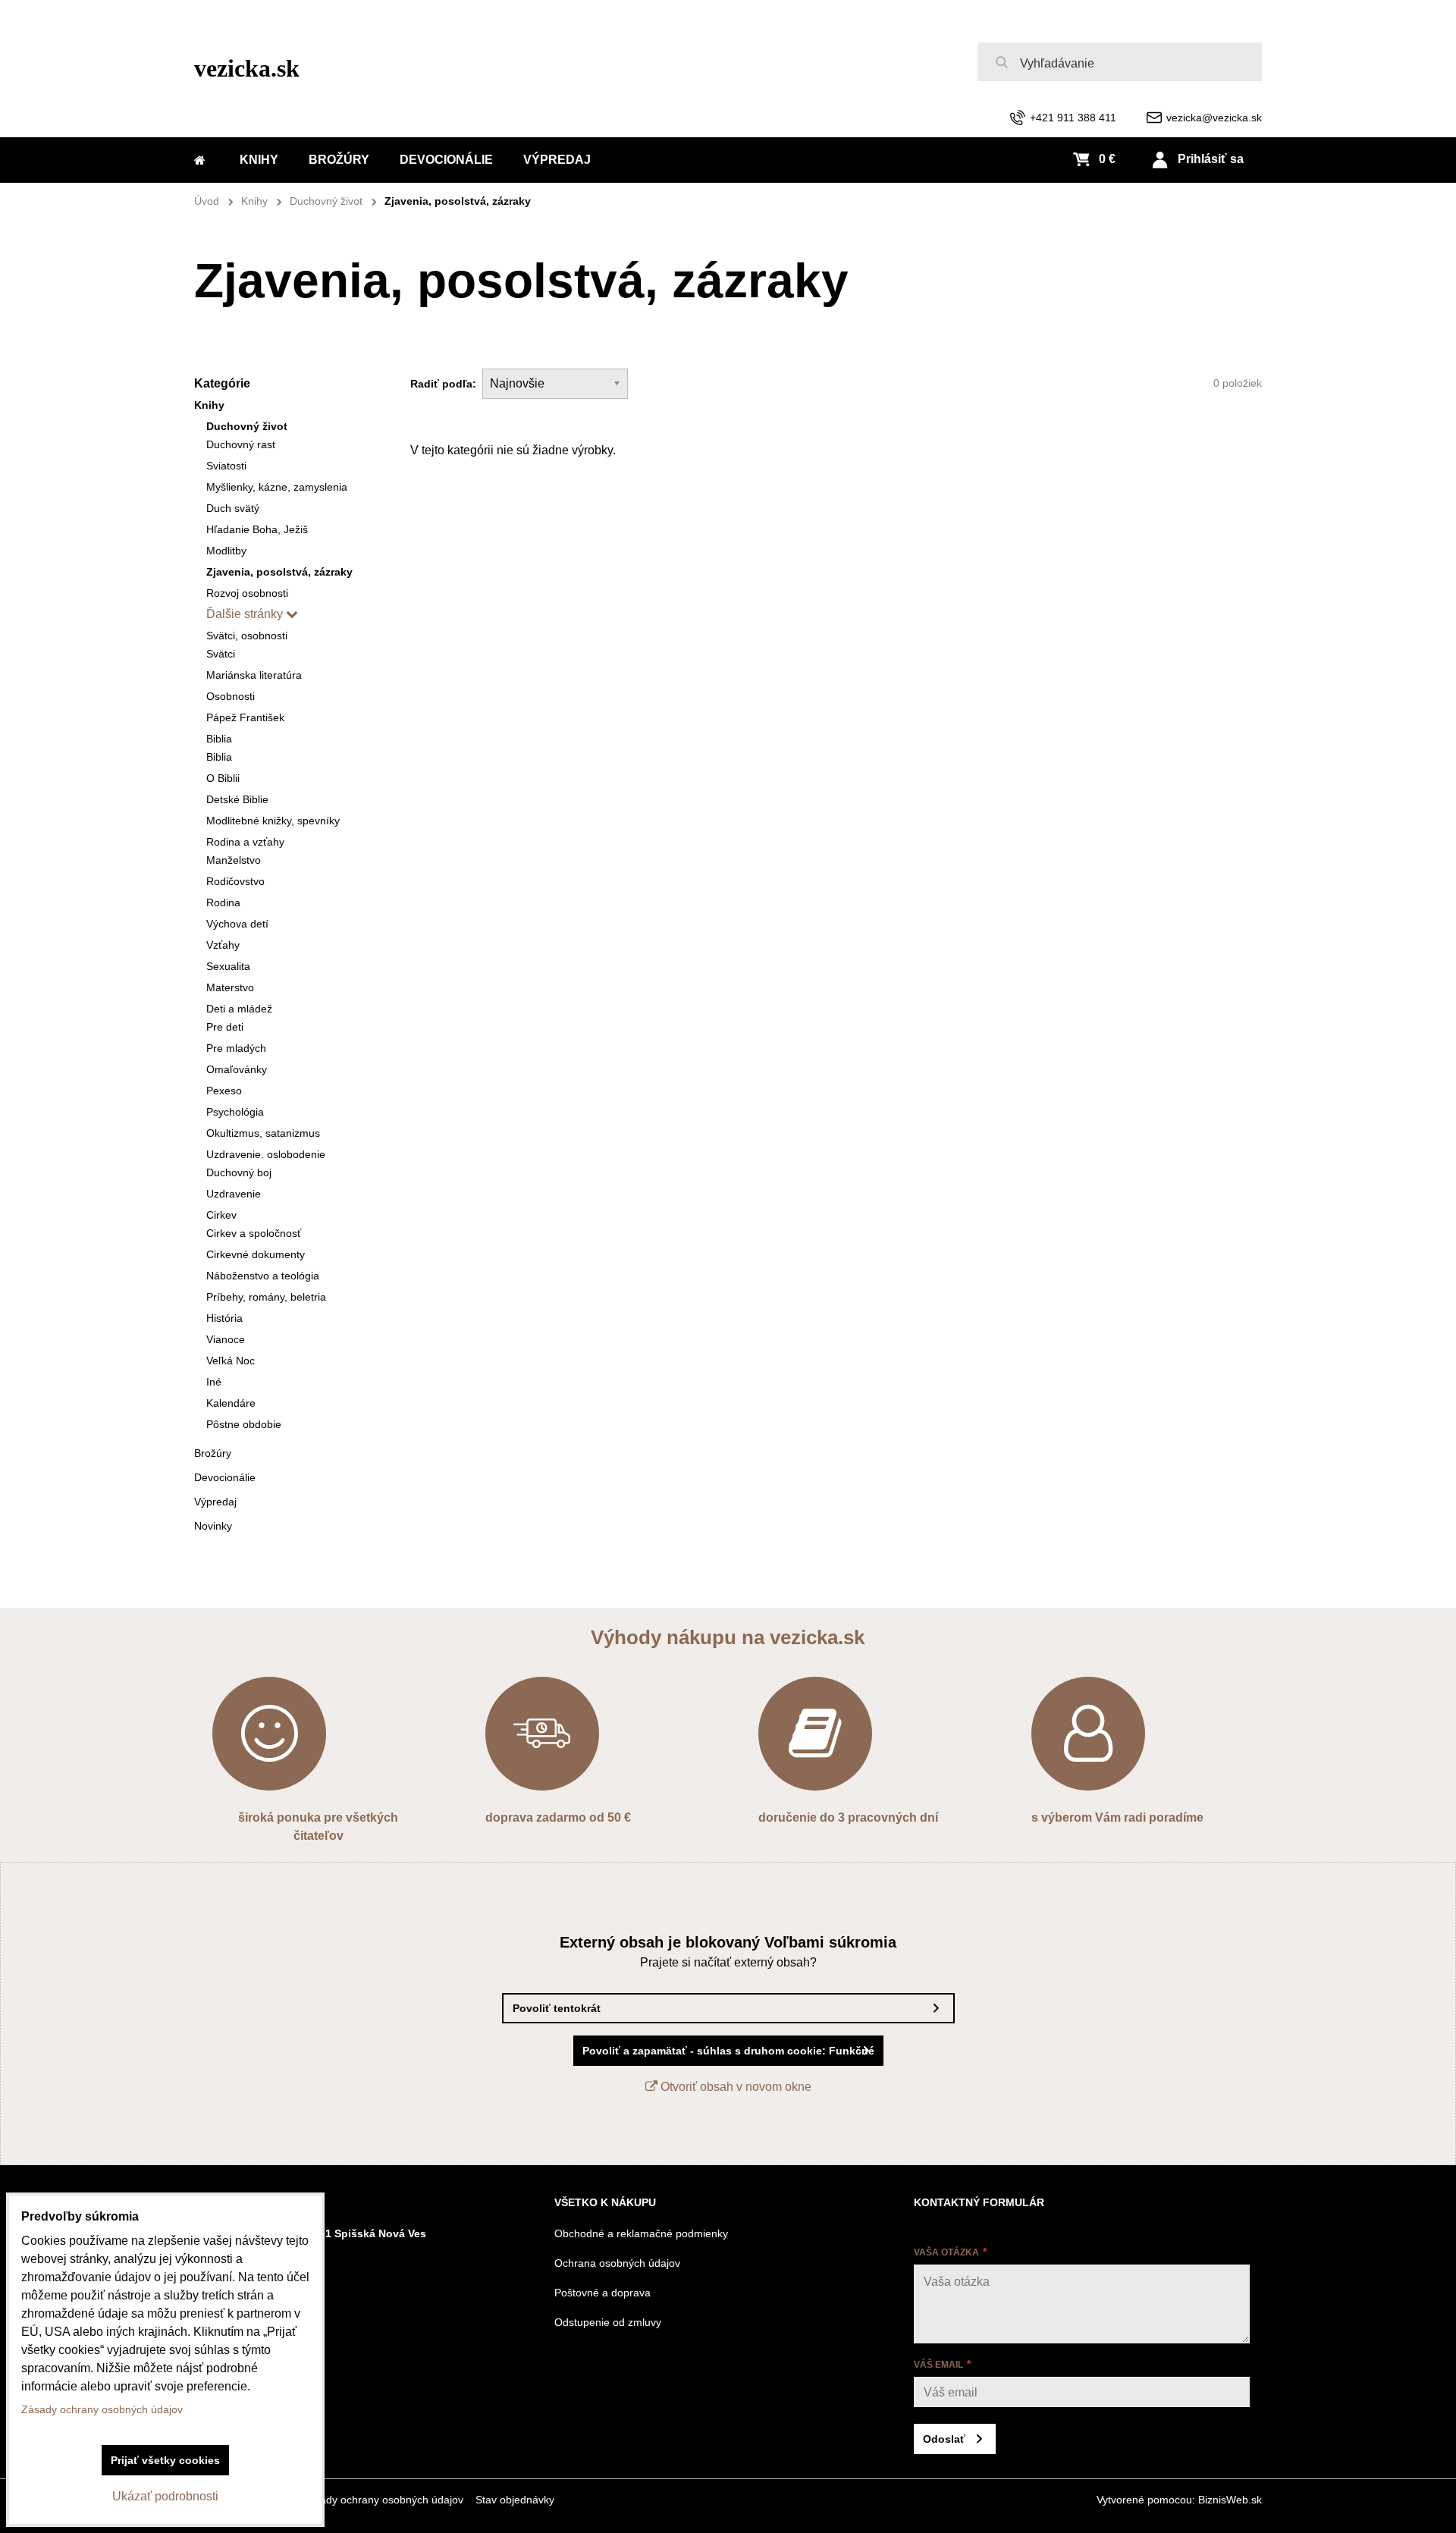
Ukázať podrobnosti (165, 2496)
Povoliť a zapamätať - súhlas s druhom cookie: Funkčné (728, 2051)
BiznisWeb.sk (1230, 2500)
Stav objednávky (515, 2500)
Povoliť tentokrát (557, 2008)
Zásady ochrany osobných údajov (383, 2500)
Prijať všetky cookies (165, 2460)
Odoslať (944, 2439)
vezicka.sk (247, 68)
